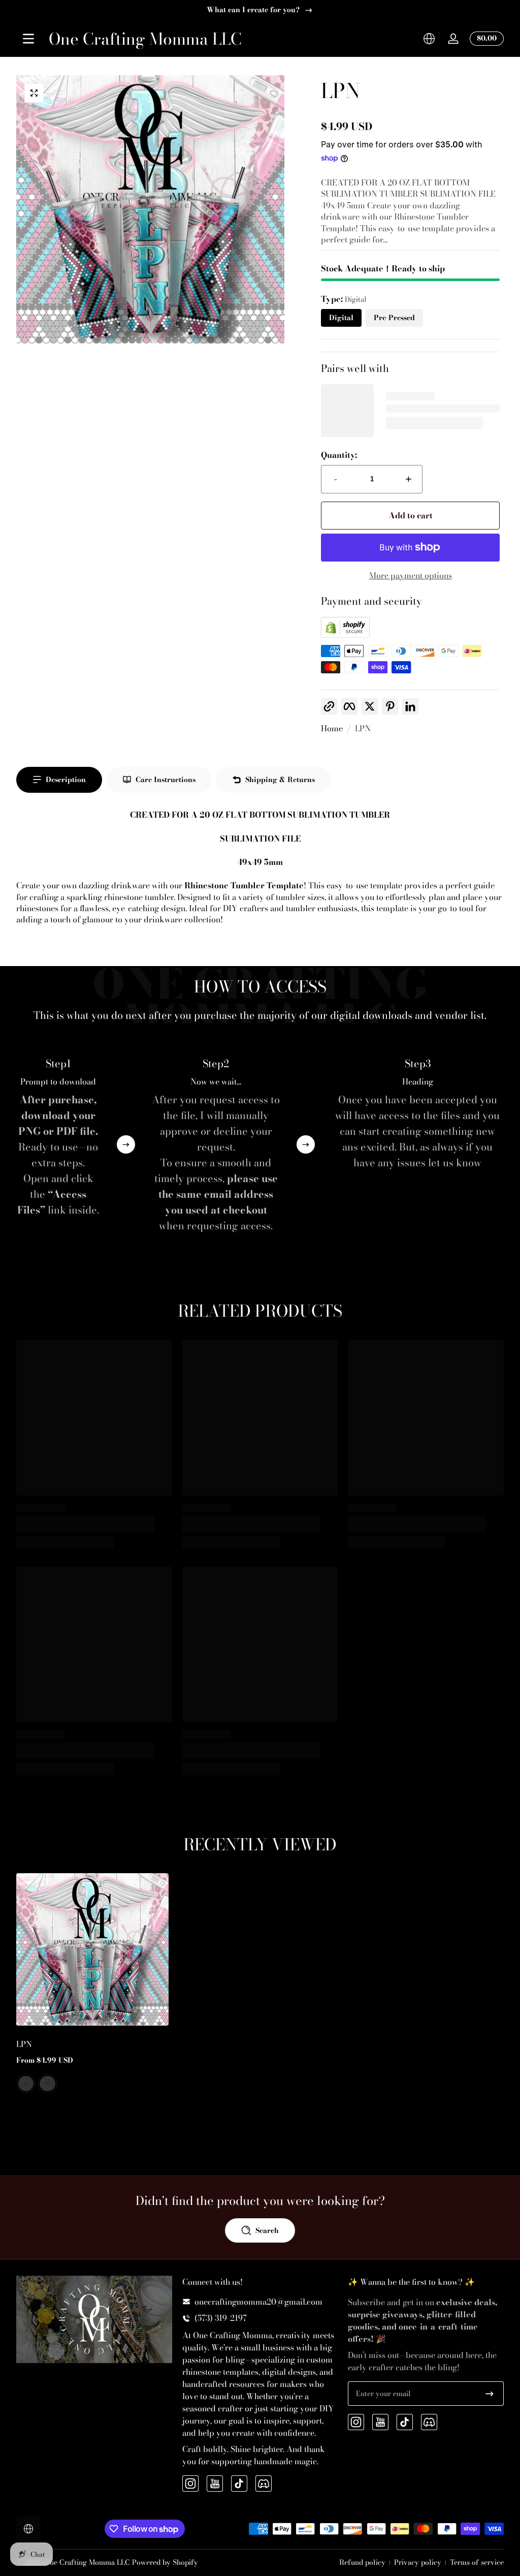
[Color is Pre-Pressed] (47, 2084)
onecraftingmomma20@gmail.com (258, 2302)
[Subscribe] (490, 2394)
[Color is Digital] (26, 2084)
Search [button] (267, 2230)
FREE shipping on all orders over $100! (253, 10)
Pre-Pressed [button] (394, 318)
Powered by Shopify (165, 2562)
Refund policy (362, 2563)
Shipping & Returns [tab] (280, 780)
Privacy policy (418, 2563)
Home (332, 728)
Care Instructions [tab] (166, 780)
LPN (363, 728)
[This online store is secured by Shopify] (345, 635)
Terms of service (477, 2563)
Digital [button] (341, 318)
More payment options (411, 575)
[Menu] (28, 39)
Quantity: (339, 455)
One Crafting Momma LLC (87, 2562)
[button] (429, 39)
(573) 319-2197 (221, 2318)
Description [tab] (66, 780)
